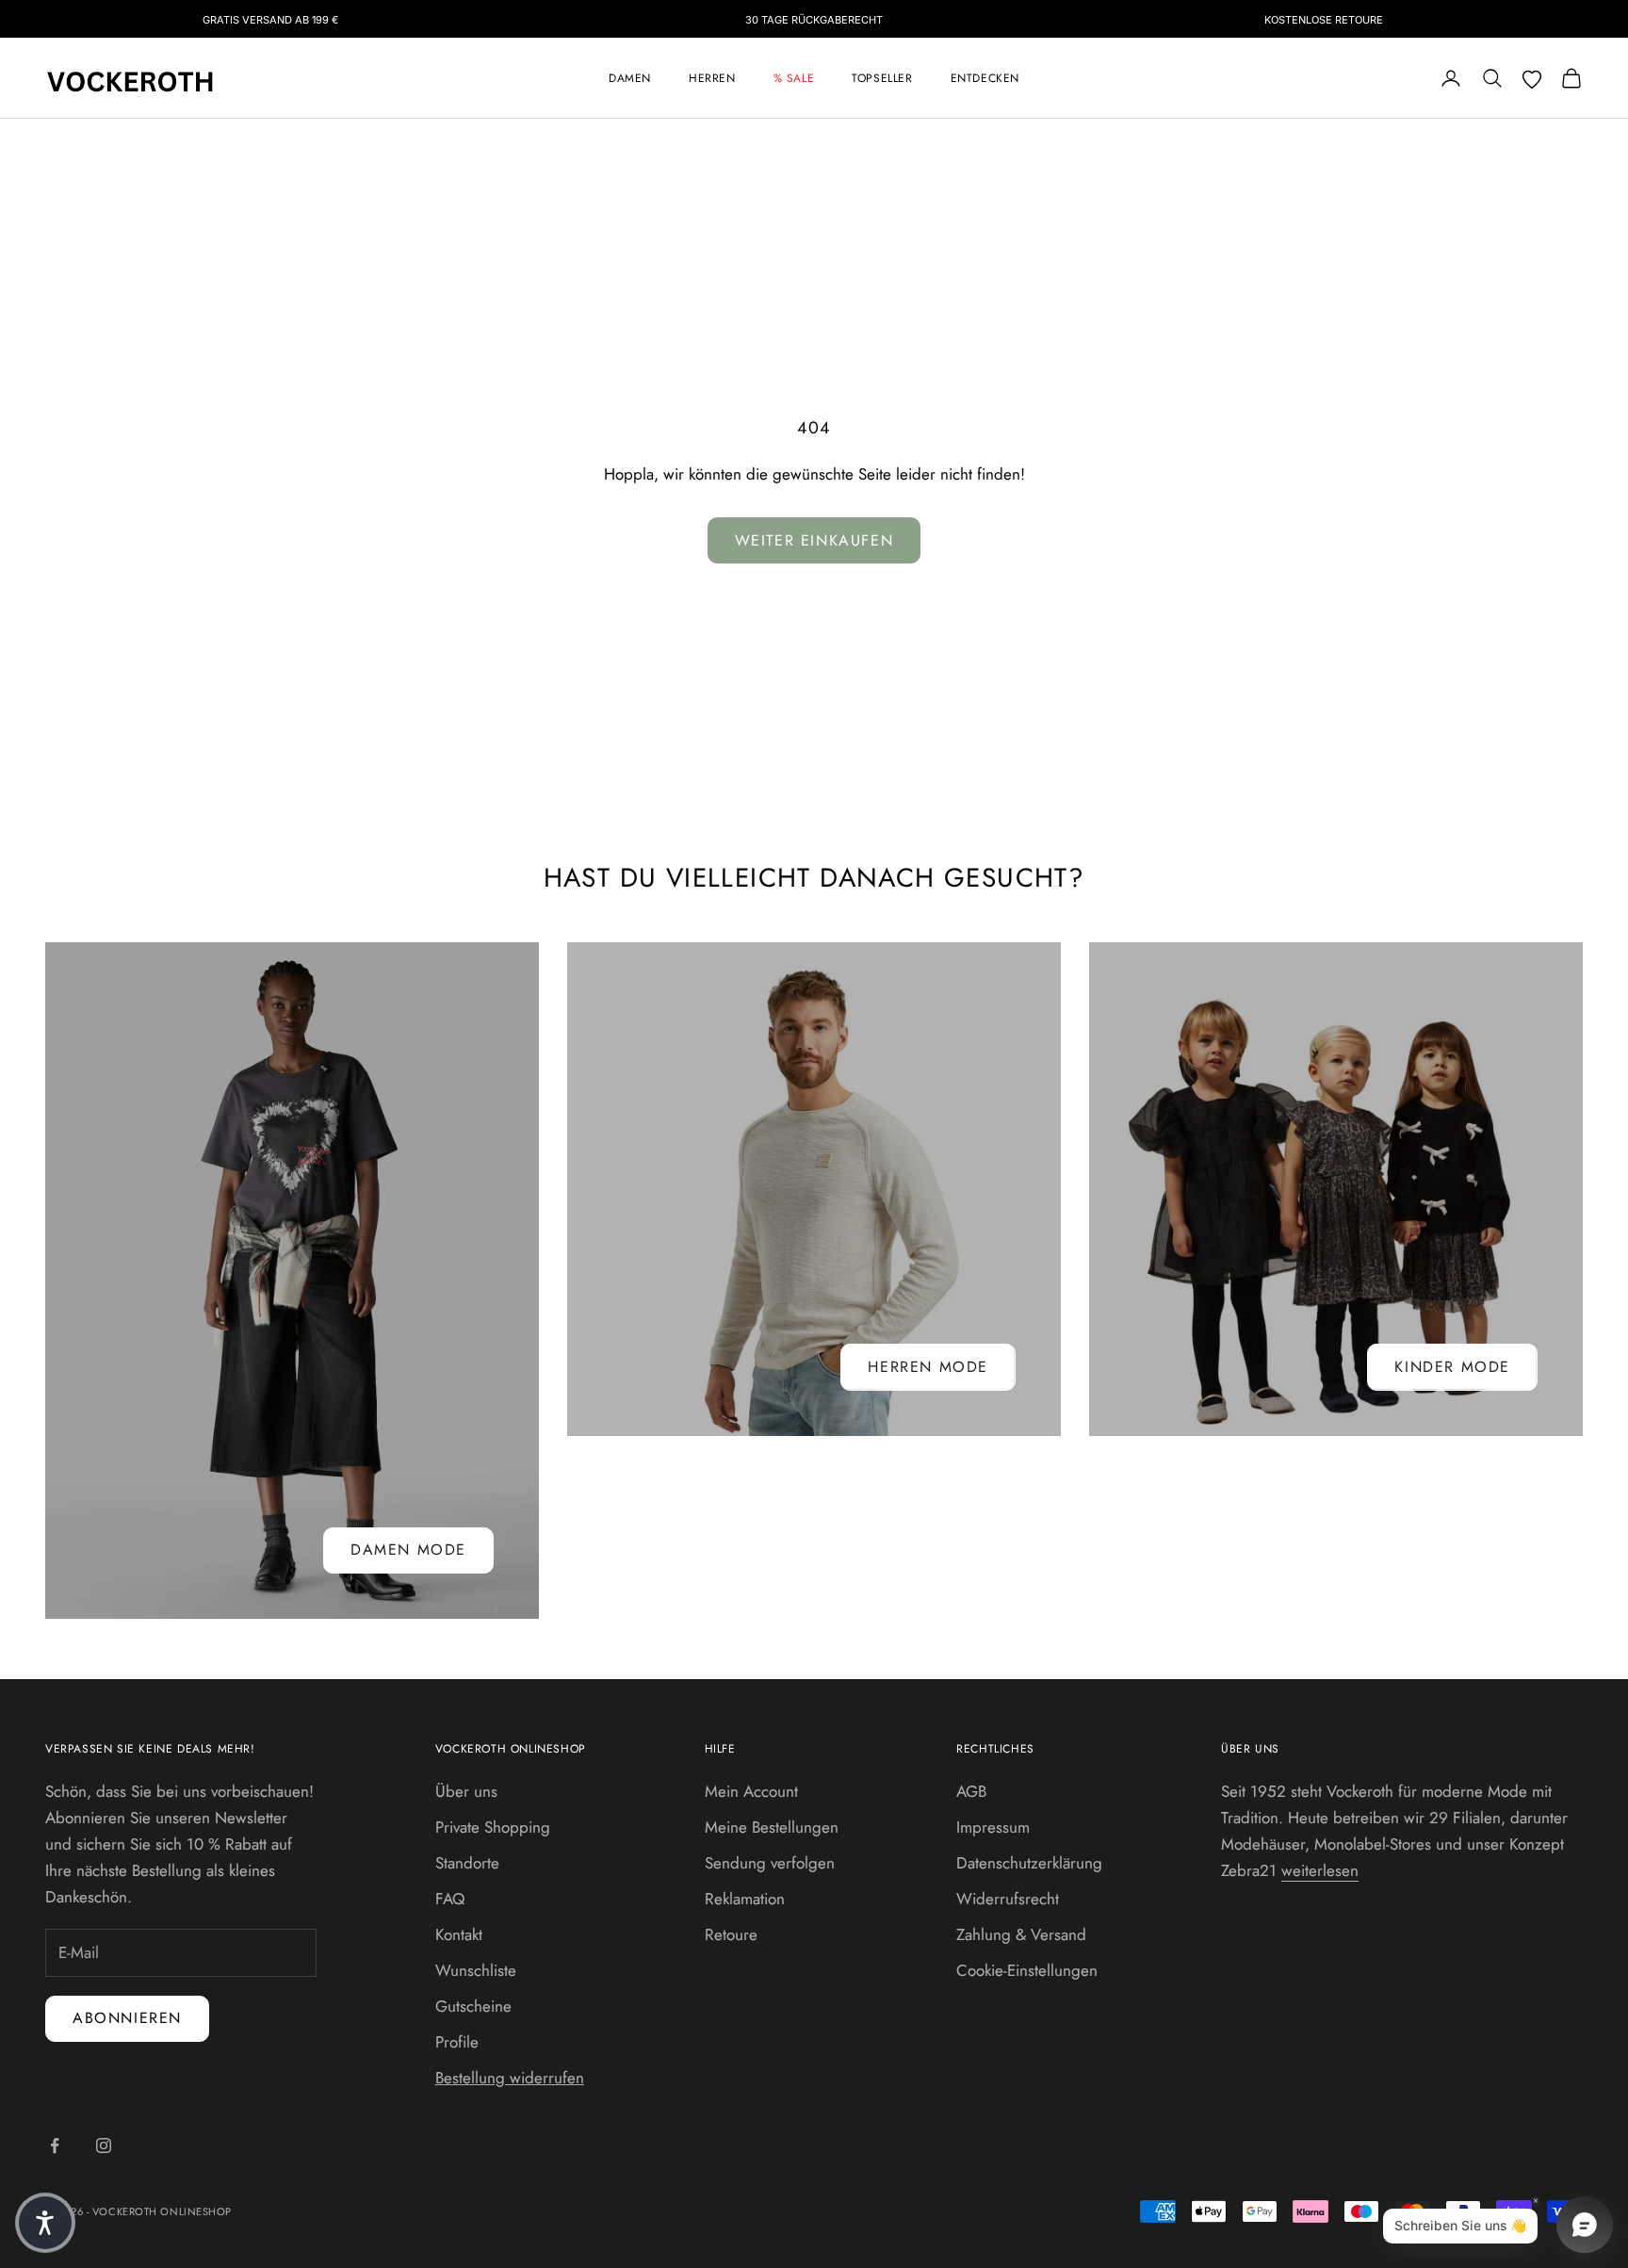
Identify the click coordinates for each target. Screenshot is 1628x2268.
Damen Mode (408, 1550)
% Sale (794, 78)
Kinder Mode (1452, 1367)
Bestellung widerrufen (510, 2078)
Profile (457, 2042)
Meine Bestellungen (772, 1827)
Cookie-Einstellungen (1027, 1970)
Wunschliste (476, 1970)
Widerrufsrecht (1008, 1899)
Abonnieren (127, 2018)
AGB (971, 1791)
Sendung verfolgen (770, 1863)
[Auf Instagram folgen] (104, 2146)
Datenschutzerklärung (1029, 1863)
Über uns (466, 1791)
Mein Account (751, 1791)
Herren (712, 78)
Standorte (467, 1863)
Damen (630, 78)
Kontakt (459, 1934)
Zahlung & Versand (1021, 1934)
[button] (45, 2223)
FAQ (450, 1899)
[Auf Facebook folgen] (55, 2146)
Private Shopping (493, 1827)
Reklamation (745, 1899)
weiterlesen (1320, 1870)
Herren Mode (928, 1367)
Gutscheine (473, 2006)
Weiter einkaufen (814, 540)
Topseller (882, 78)
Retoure (731, 1934)
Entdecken (985, 78)
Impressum (993, 1827)
